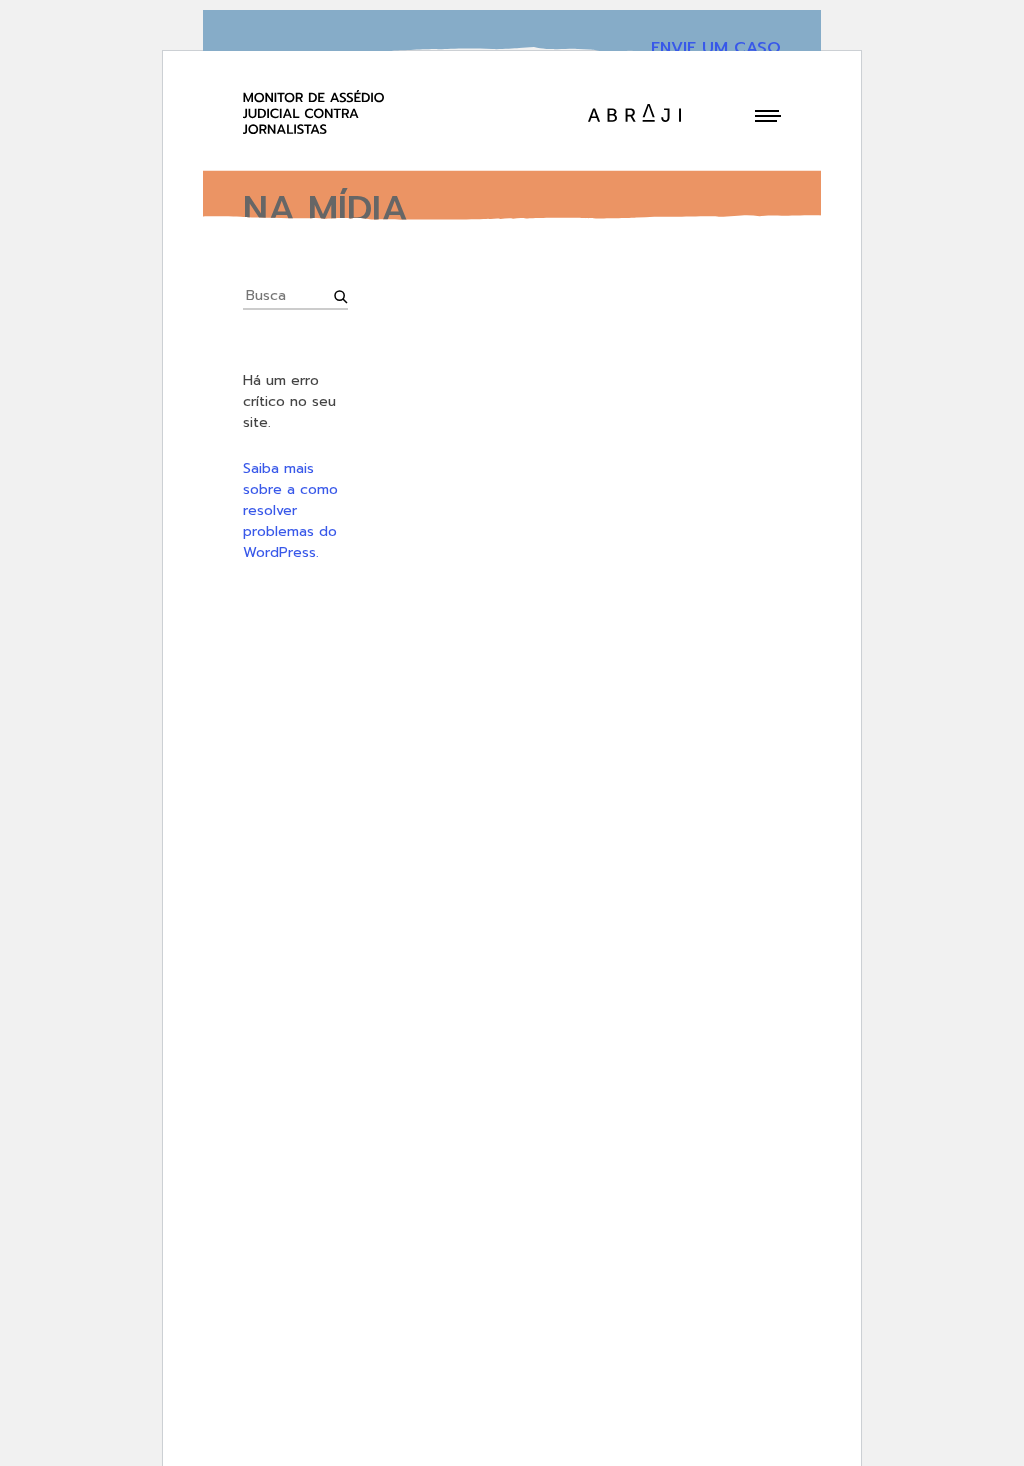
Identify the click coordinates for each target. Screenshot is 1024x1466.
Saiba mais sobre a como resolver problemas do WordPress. (290, 510)
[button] (768, 116)
